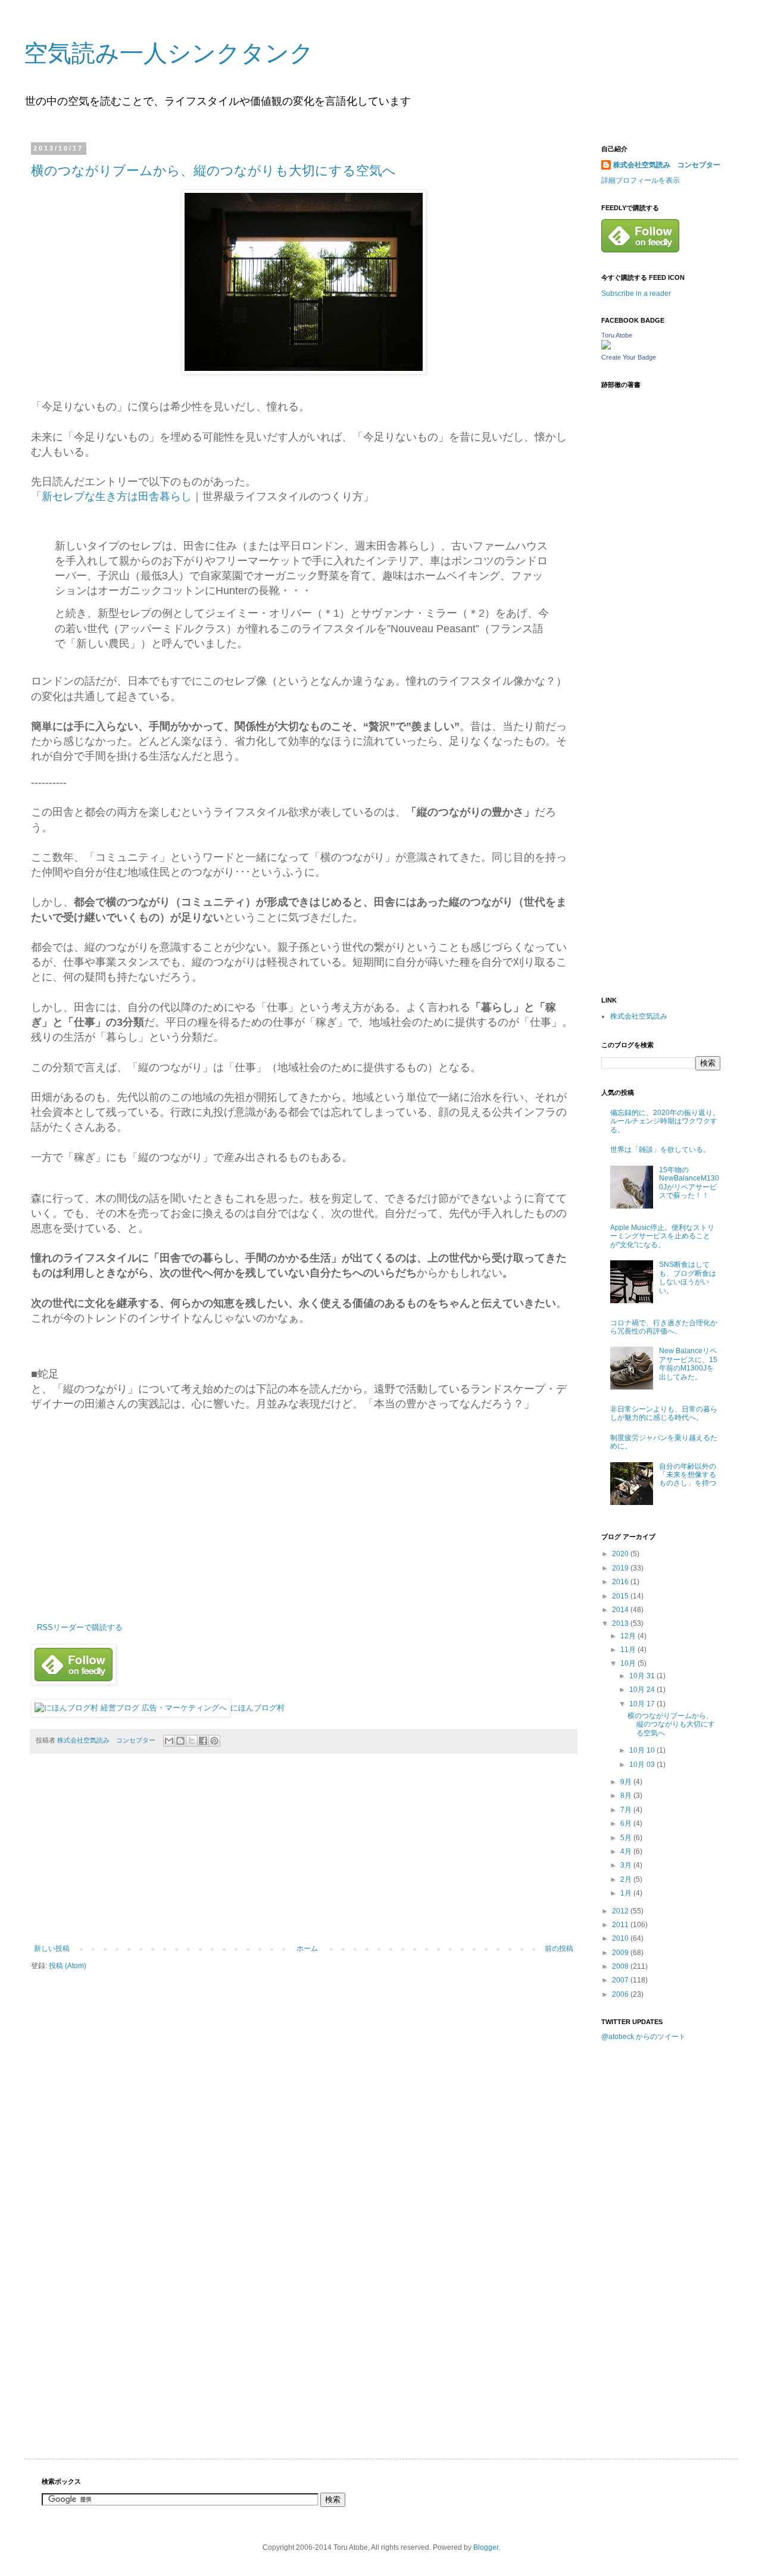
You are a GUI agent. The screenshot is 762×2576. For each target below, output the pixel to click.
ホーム (307, 1949)
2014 (621, 1610)
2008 (621, 1966)
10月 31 (643, 1676)
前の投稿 (559, 1949)
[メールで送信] (169, 1741)
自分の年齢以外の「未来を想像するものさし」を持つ (688, 1475)
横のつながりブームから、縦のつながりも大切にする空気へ (213, 171)
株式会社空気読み (639, 1016)
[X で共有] (192, 1741)
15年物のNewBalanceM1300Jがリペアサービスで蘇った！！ (689, 1183)
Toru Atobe (617, 335)
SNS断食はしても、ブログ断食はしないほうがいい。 (688, 1277)
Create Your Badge (629, 357)
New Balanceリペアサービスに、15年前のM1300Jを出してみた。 (688, 1364)
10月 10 (643, 1750)
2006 (621, 1994)
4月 (627, 1851)
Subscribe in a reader (636, 293)
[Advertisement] (304, 1855)
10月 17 (643, 1704)
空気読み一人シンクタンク (169, 53)
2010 (621, 1938)
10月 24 (643, 1690)
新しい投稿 (52, 1949)
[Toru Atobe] (606, 347)
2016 (621, 1582)
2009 (621, 1953)
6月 (627, 1824)
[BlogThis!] (180, 1741)
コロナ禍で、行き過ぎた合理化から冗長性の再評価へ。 (664, 1327)
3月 (627, 1865)
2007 (621, 1980)
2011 (621, 1925)
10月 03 (643, 1765)
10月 (629, 1663)
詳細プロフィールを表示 (641, 180)
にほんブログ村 (257, 1708)
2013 (621, 1623)
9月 (627, 1782)
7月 (627, 1810)
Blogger (486, 2547)
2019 (621, 1568)
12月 (629, 1636)
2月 (627, 1879)
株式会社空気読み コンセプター (667, 165)
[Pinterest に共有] (214, 1741)
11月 (629, 1650)
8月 (627, 1796)
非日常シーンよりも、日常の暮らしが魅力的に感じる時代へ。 (664, 1413)
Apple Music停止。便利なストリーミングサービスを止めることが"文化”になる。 (662, 1236)
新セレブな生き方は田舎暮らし (117, 497)
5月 (627, 1838)
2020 (621, 1554)
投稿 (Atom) (68, 1966)
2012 (621, 1911)
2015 (621, 1596)
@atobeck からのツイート (644, 2037)
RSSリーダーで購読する (80, 1627)
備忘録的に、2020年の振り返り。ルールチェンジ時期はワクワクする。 (665, 1121)
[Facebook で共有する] (203, 1741)
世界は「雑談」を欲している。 (660, 1150)
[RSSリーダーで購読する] (34, 1627)
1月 (627, 1893)
